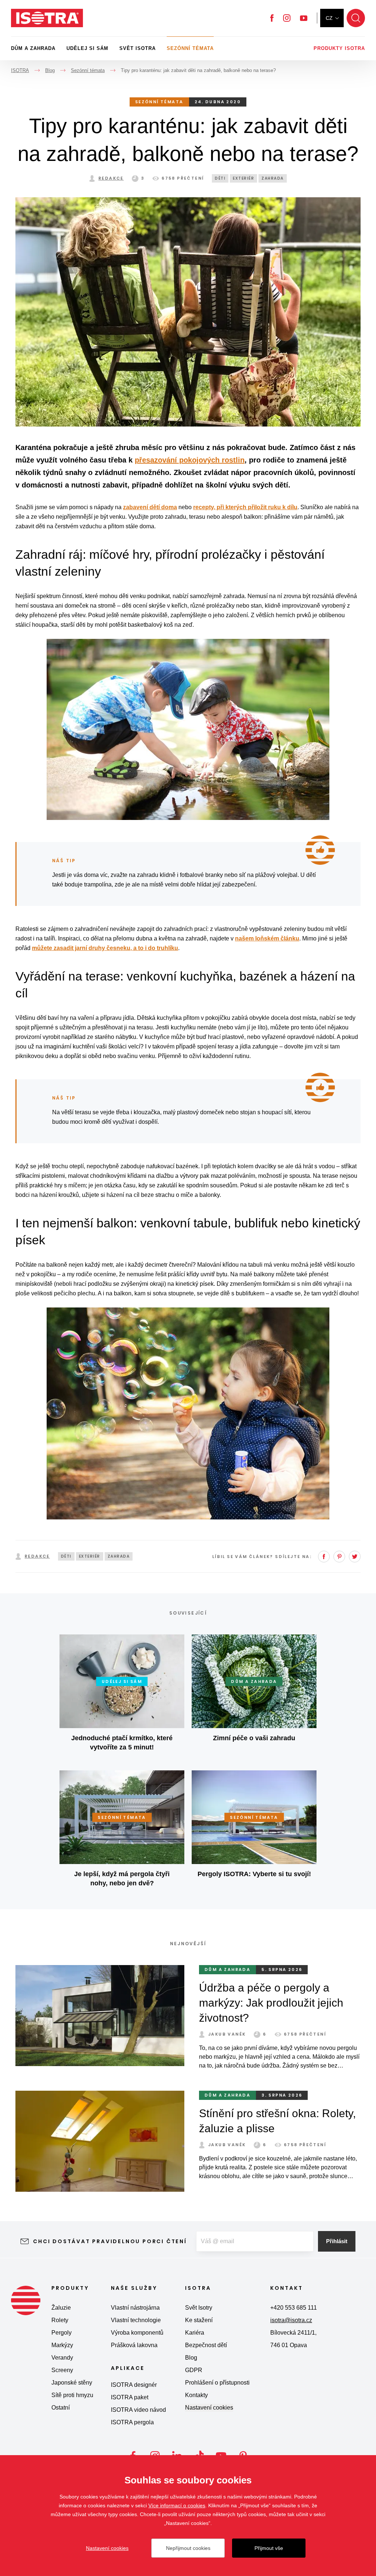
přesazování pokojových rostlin (190, 460)
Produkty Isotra (339, 48)
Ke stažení (199, 2320)
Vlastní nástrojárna (135, 2308)
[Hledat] (356, 18)
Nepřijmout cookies (188, 2548)
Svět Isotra (138, 48)
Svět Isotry (199, 2308)
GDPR (194, 2370)
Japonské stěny (72, 2383)
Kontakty (196, 2395)
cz (329, 18)
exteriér (243, 178)
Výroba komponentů (137, 2333)
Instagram (287, 18)
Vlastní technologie (136, 2320)
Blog (191, 2358)
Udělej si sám (87, 48)
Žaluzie (61, 2308)
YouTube (304, 18)
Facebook (272, 18)
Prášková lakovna (134, 2345)
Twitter (355, 1557)
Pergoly (62, 2333)
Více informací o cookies (177, 2505)
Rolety (60, 2320)
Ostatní (61, 2408)
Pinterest (339, 1557)
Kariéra (195, 2333)
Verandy (62, 2358)
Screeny (62, 2370)
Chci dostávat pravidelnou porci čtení (110, 2241)
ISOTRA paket (130, 2397)
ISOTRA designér (134, 2385)
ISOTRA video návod (138, 2410)
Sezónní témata (190, 48)
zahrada (273, 178)
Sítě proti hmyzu (72, 2395)
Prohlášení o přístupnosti (217, 2383)
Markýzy (62, 2345)
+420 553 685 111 (294, 2308)
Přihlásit (337, 2241)
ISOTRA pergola (132, 2422)
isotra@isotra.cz (291, 2320)
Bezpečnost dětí (206, 2345)
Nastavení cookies (209, 2408)
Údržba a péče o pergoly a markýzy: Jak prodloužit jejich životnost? (271, 2003)
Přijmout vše (269, 2548)
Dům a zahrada (33, 48)
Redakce (111, 178)
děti (220, 178)
